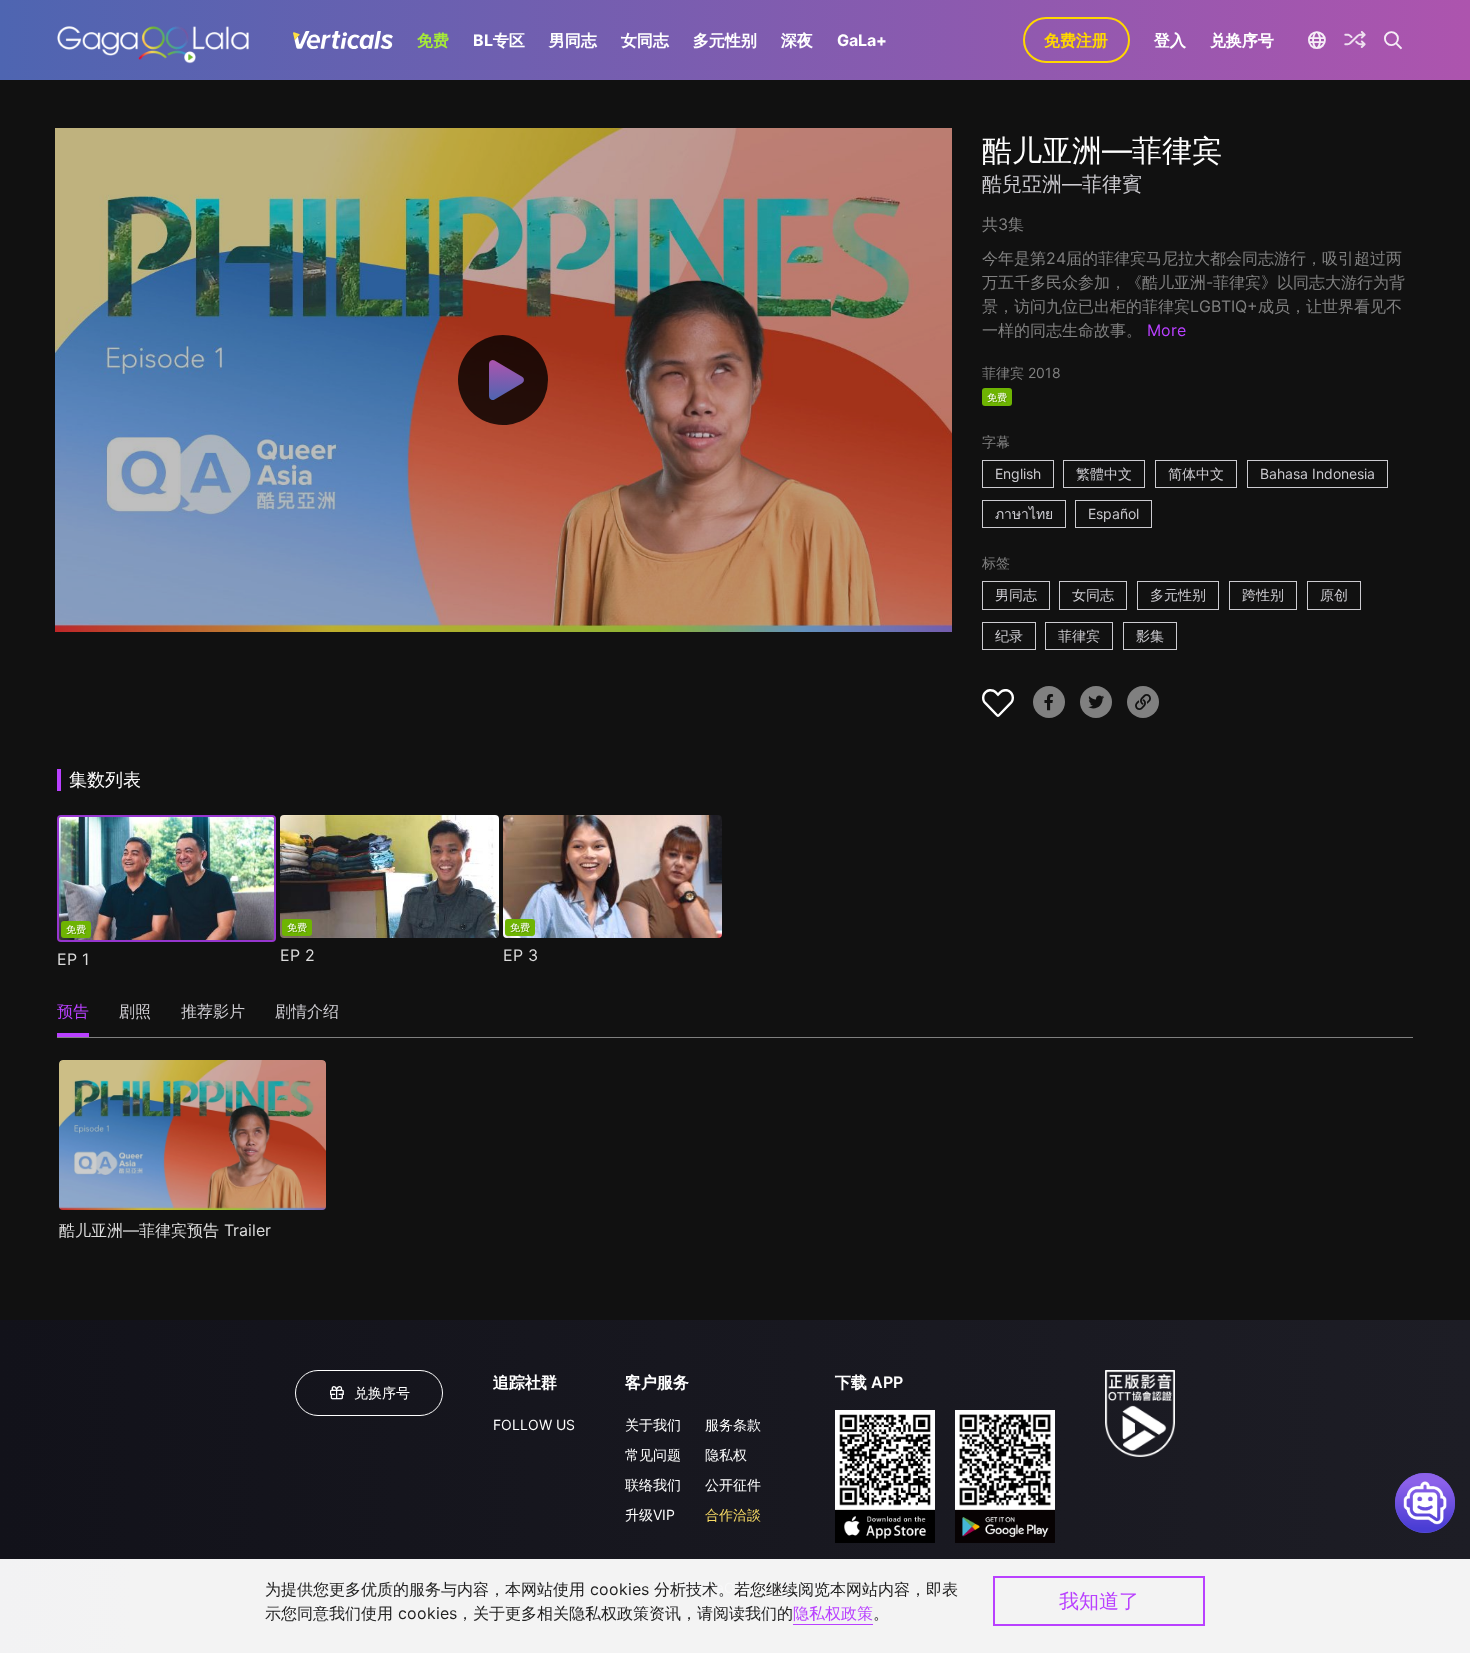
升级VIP (650, 1514)
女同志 (645, 40)
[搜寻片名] (1393, 40)
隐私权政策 (833, 1613)
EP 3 (520, 955)
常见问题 (653, 1454)
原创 (1334, 594)
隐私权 (726, 1454)
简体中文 (1196, 473)
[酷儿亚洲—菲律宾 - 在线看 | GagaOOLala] (152, 40)
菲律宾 (1079, 635)
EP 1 (73, 959)
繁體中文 (1104, 473)
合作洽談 (733, 1514)
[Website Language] (1317, 40)
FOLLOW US (534, 1424)
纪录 (1009, 635)
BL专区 (499, 40)
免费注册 (1076, 40)
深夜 (797, 40)
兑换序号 (1242, 40)
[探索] (1355, 40)
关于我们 (653, 1424)
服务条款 (733, 1424)
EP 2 (297, 955)
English (1018, 473)
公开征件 (733, 1484)
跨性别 (1263, 594)
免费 (433, 40)
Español (1113, 513)
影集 (1150, 635)
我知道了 (1099, 1601)
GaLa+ (862, 40)
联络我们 (653, 1484)
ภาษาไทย (1024, 513)
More (1166, 330)
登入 (1170, 40)
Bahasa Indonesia (1317, 473)
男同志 (573, 40)
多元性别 (725, 40)
